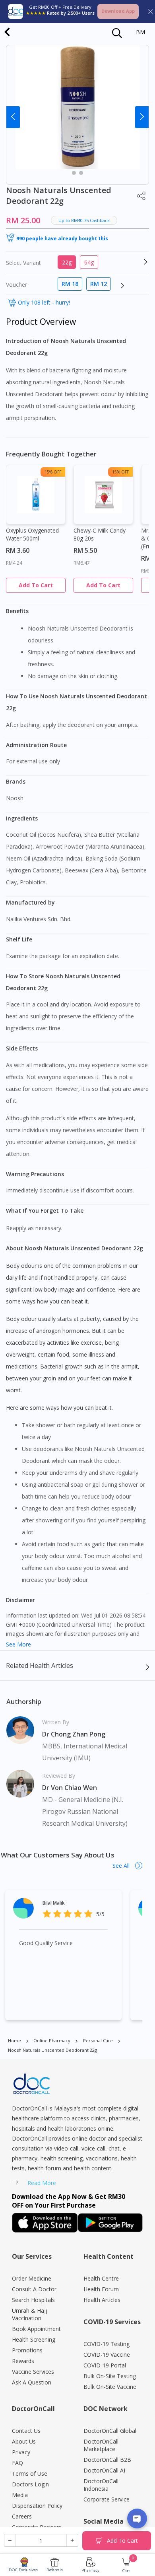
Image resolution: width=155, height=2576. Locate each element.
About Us (24, 2441)
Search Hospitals (33, 2300)
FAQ (17, 2463)
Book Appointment (36, 2329)
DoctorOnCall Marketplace (101, 2445)
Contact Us (26, 2431)
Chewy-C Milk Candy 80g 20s (100, 534)
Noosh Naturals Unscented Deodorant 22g (52, 2050)
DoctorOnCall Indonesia (101, 2485)
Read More (42, 2183)
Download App (118, 11)
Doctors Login (30, 2484)
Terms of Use (30, 2473)
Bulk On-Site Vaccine (110, 2387)
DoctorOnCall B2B (107, 2460)
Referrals (55, 2570)
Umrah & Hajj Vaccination (30, 2314)
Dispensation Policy (37, 2506)
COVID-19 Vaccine (107, 2355)
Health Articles (102, 2300)
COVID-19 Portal (105, 2365)
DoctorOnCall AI (104, 2470)
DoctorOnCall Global (110, 2431)
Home (15, 2040)
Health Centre (101, 2278)
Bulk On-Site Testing (110, 2376)
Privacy (21, 2452)
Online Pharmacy (52, 2040)
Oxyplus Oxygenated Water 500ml (32, 534)
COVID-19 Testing (107, 2344)
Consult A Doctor (34, 2289)
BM (140, 32)
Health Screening (34, 2339)
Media (20, 2495)
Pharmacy (90, 2570)
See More (18, 1644)
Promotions (27, 2350)
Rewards (23, 2361)
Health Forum (101, 2289)
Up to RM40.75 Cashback (84, 220)
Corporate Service (107, 2499)
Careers (22, 2516)
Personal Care (98, 2040)
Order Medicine (32, 2278)
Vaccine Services (33, 2372)
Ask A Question (32, 2382)
